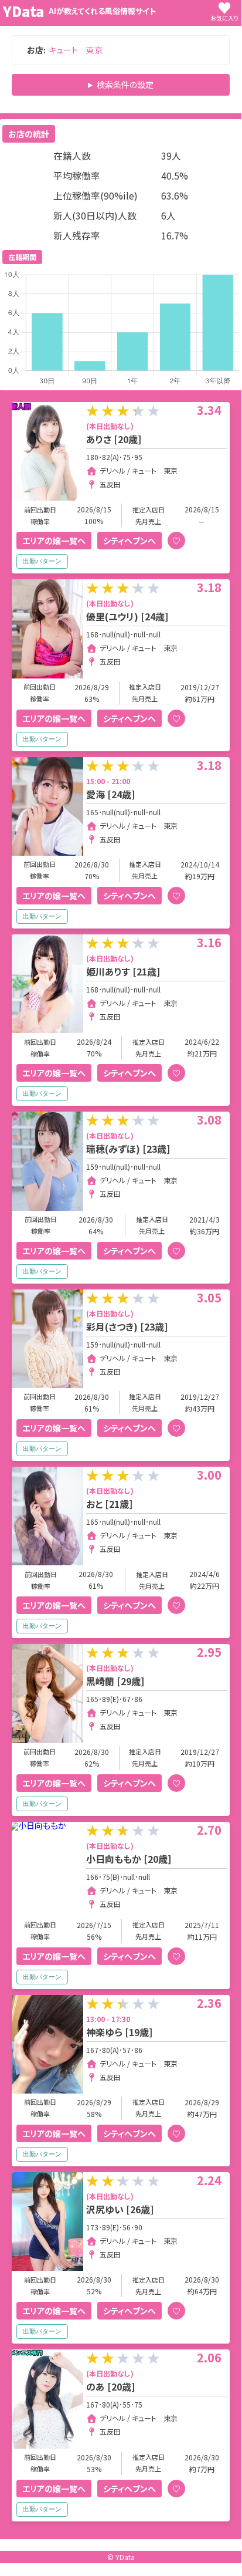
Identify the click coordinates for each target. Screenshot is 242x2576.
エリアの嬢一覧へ (54, 541)
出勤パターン (42, 561)
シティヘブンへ (129, 541)
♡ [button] (176, 541)
